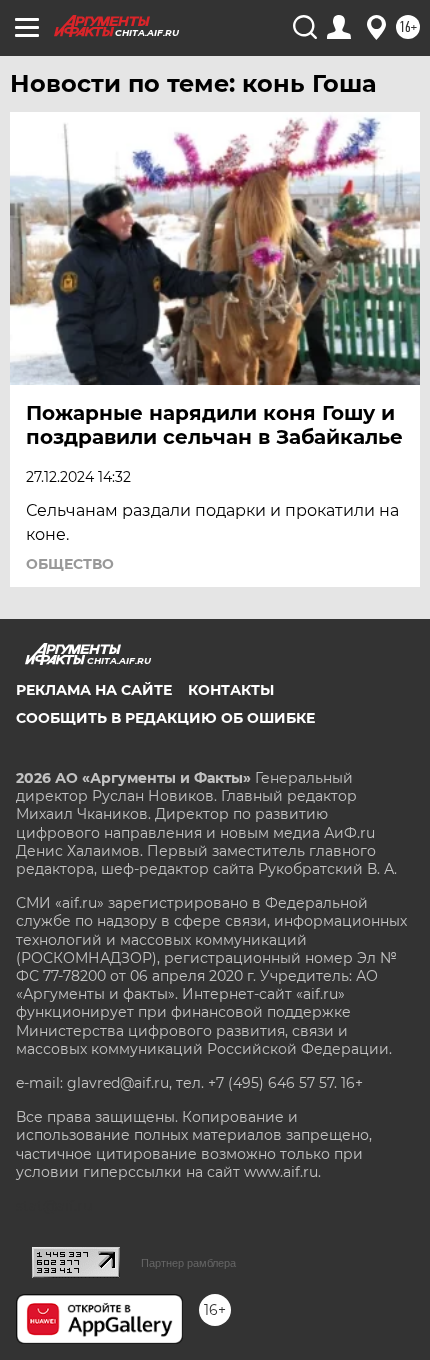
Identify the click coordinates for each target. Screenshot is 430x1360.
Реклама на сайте (94, 690)
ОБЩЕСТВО (70, 564)
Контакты (231, 690)
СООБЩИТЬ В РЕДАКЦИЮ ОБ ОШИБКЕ (165, 718)
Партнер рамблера (188, 1263)
